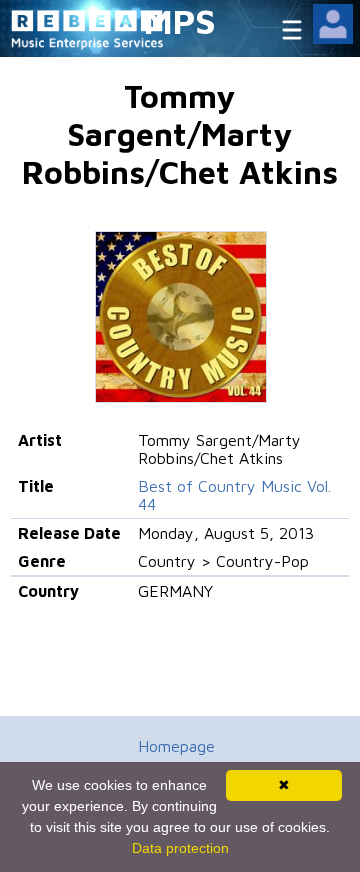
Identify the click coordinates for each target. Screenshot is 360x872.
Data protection (180, 848)
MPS (180, 20)
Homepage (176, 746)
